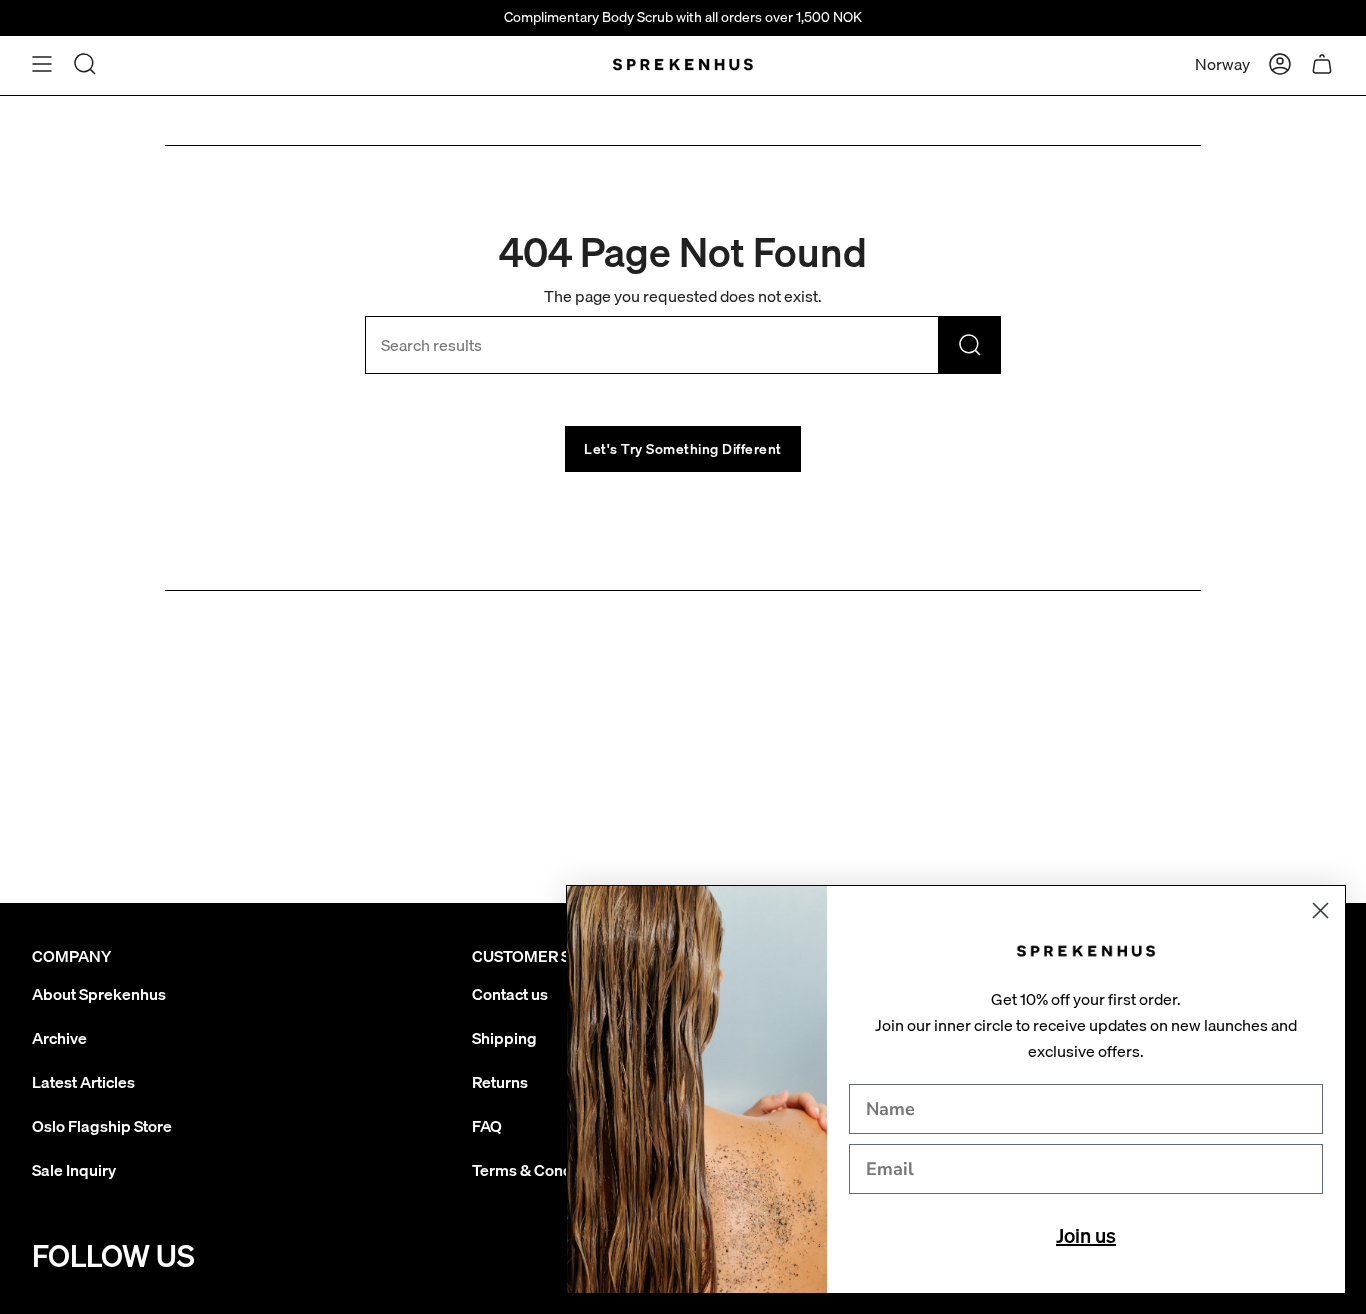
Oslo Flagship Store (102, 1126)
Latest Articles (83, 1082)
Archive (59, 1038)
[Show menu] (42, 64)
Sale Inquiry (74, 1170)
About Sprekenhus (99, 994)
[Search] (970, 345)
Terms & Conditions (542, 1170)
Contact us (510, 994)
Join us (1086, 1235)
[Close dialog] (1320, 910)
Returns (500, 1082)
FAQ (487, 1126)
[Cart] (1322, 64)
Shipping (504, 1038)
